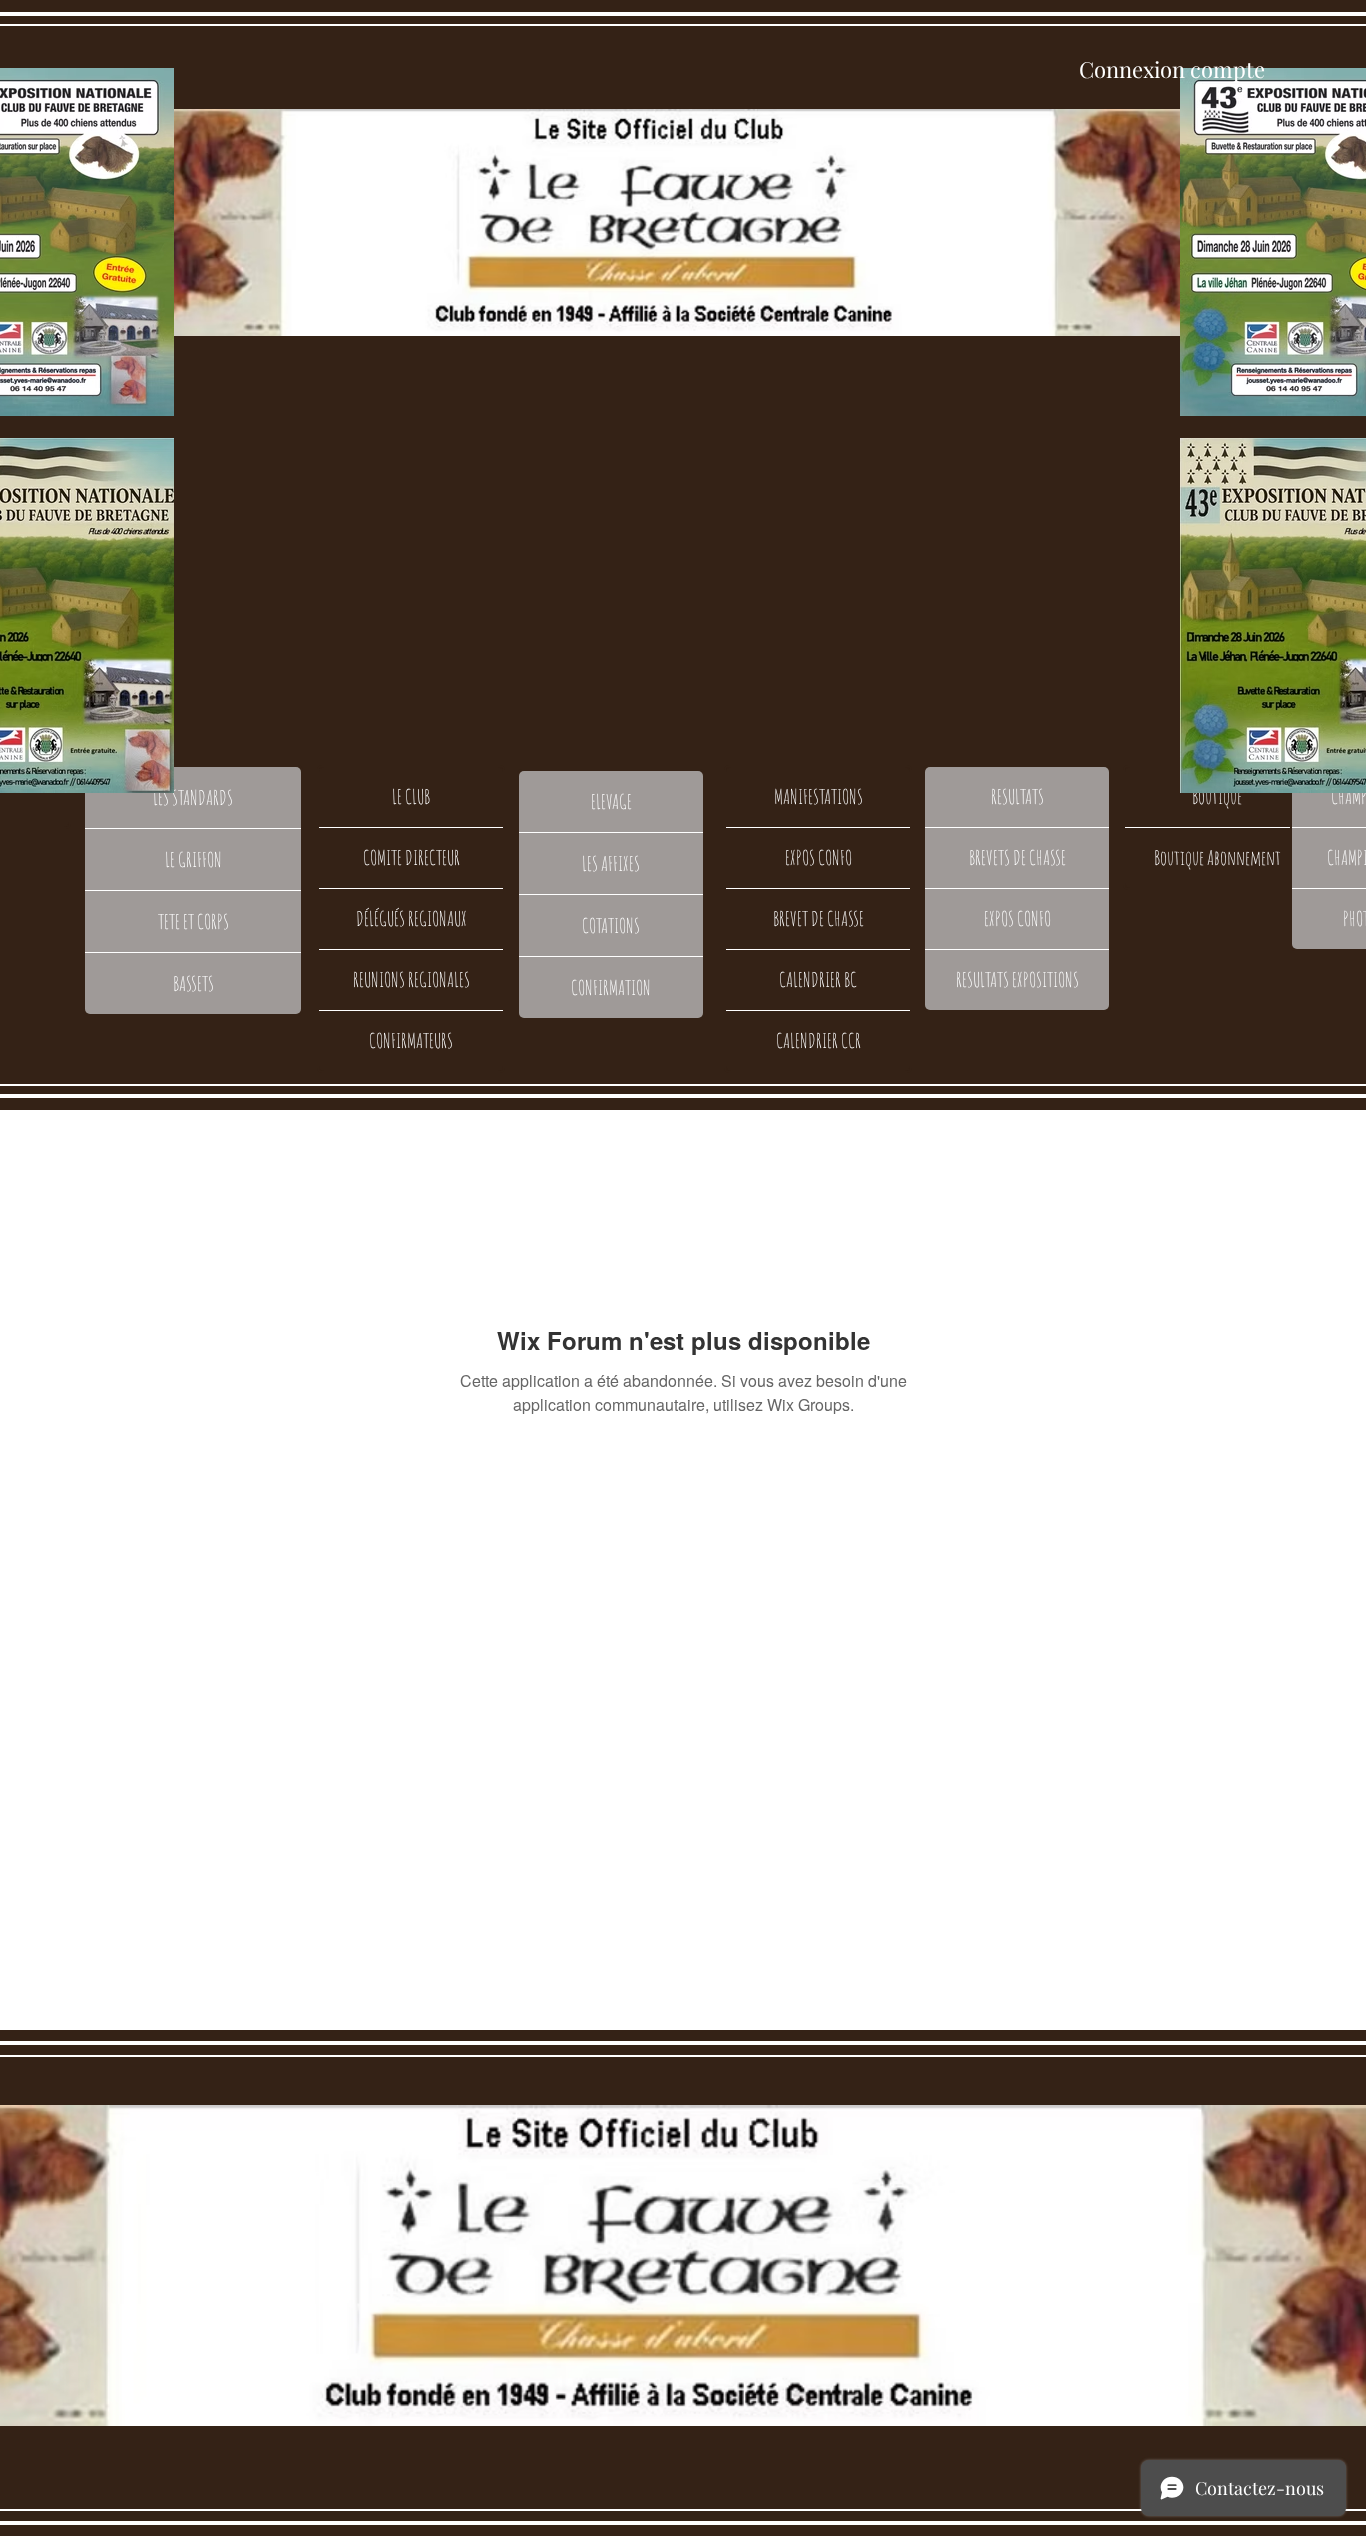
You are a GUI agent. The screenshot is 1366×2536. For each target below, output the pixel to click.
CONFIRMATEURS (411, 1040)
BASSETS (193, 983)
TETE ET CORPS (193, 921)
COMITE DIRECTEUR (411, 857)
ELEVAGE (611, 801)
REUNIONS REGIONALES (411, 979)
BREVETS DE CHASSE (1017, 857)
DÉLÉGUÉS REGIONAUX (411, 918)
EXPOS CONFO (818, 857)
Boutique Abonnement (1217, 857)
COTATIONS (611, 925)
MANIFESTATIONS (818, 796)
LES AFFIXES (611, 863)
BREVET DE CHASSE (818, 918)
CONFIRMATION (611, 987)
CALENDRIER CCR (818, 1040)
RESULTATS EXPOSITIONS (1017, 979)
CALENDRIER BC (818, 979)
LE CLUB (411, 796)
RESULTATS (1017, 796)
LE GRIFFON (193, 859)
